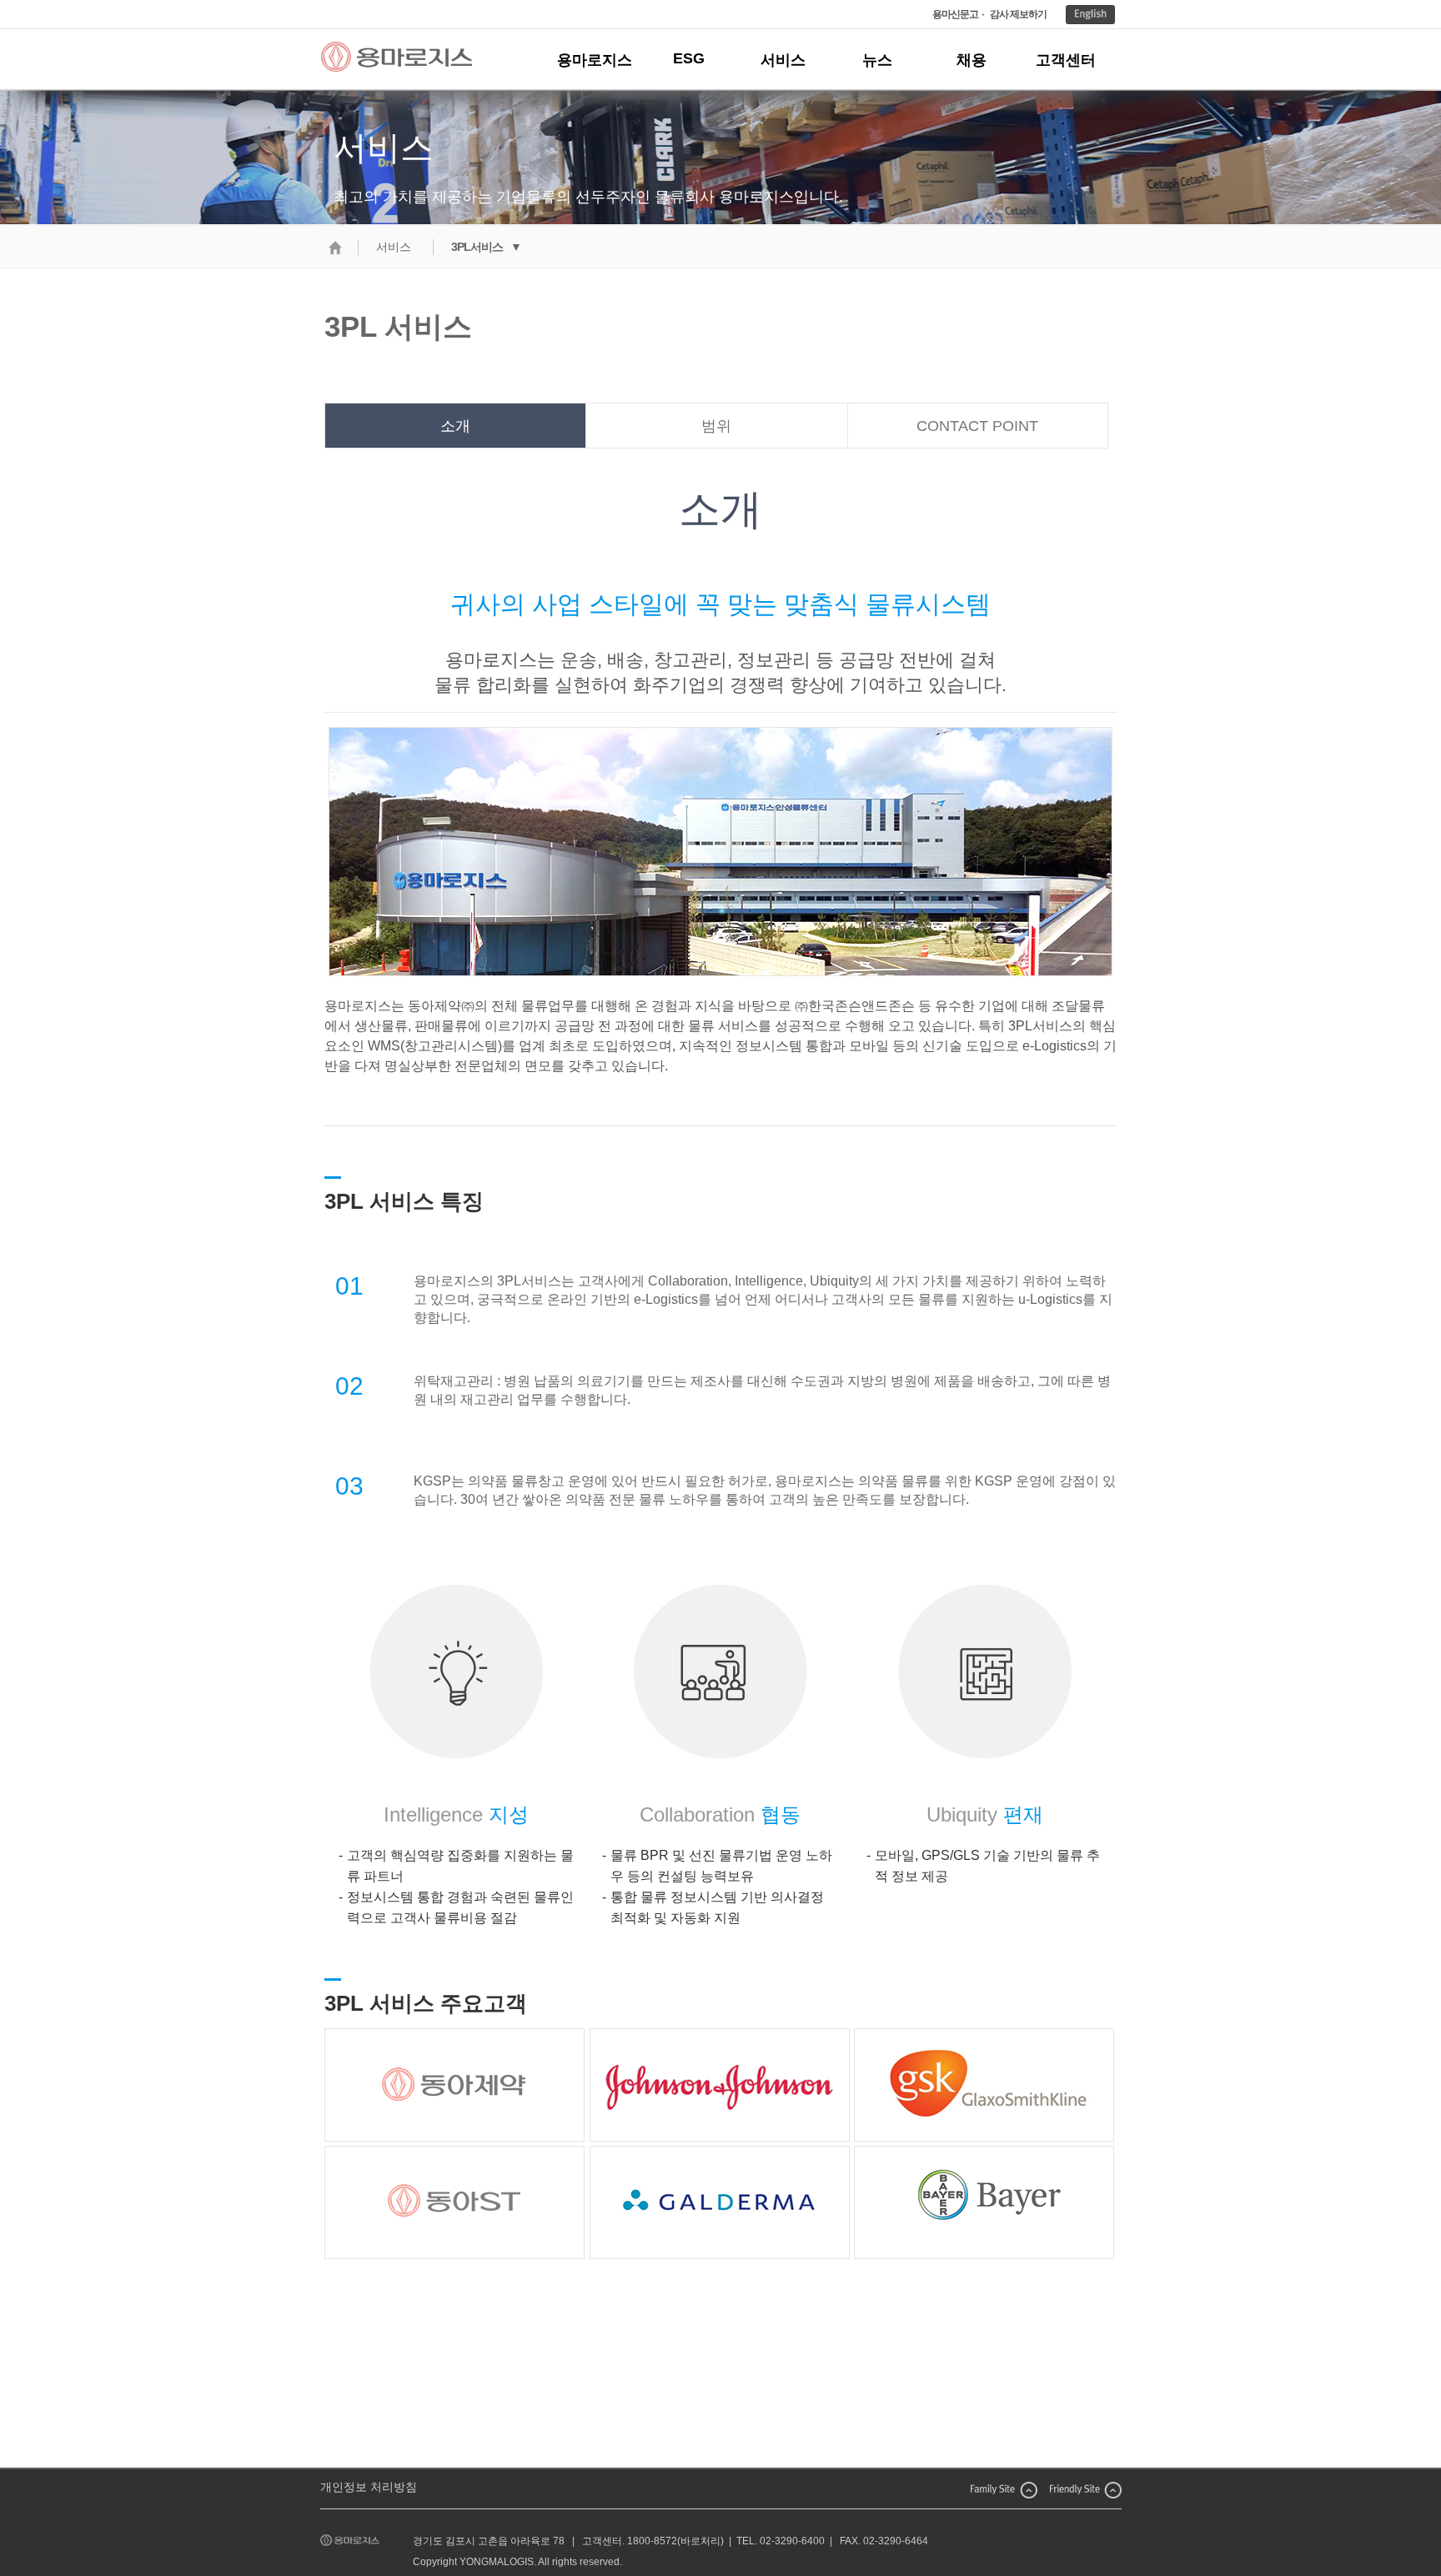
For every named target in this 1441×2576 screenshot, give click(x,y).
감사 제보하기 (1018, 14)
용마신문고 (955, 14)
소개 (455, 426)
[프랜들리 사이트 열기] (1086, 2488)
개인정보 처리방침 (369, 2487)
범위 (716, 426)
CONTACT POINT (977, 426)
